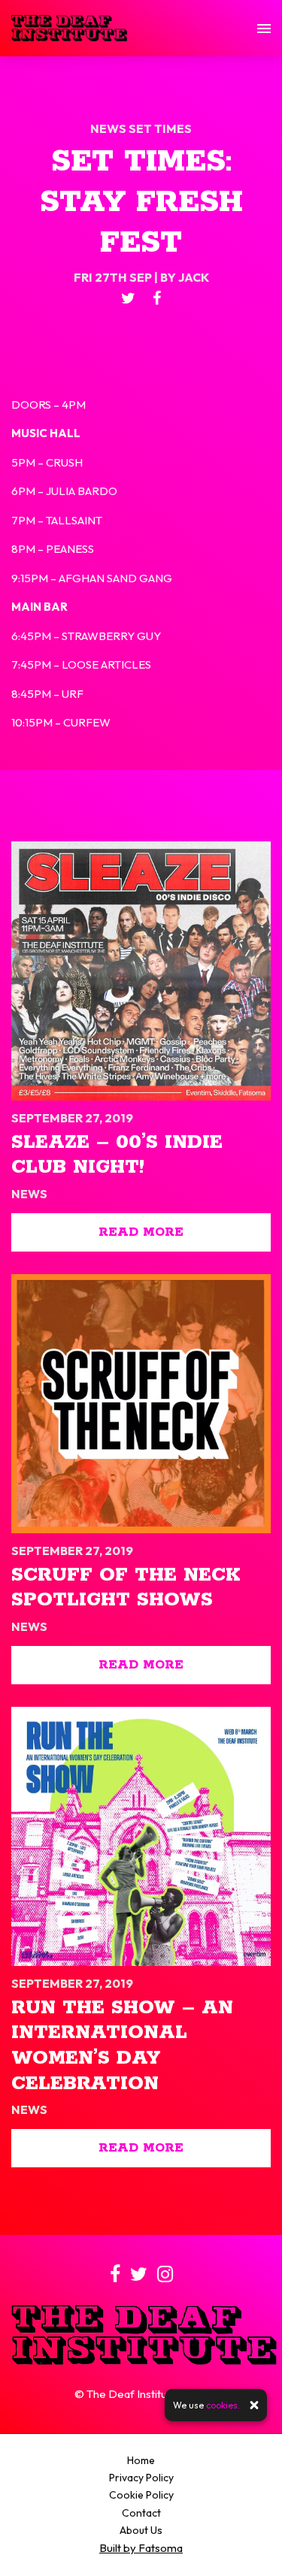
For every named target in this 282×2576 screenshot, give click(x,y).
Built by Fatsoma (141, 2548)
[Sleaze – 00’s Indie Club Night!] (141, 971)
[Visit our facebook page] (157, 299)
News (109, 128)
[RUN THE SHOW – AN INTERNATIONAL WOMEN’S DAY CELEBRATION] (141, 1836)
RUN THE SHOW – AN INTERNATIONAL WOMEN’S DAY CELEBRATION (122, 2046)
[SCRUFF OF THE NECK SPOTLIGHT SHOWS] (141, 1404)
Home (141, 2460)
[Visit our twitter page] (128, 299)
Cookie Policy (141, 2495)
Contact (141, 2513)
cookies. (223, 2405)
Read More (141, 1232)
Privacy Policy (141, 2478)
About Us (141, 2530)
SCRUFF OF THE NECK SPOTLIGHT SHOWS (126, 1588)
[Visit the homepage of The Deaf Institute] (69, 28)
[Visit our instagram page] (165, 2277)
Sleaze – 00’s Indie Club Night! (117, 1155)
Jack (194, 277)
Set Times (160, 128)
